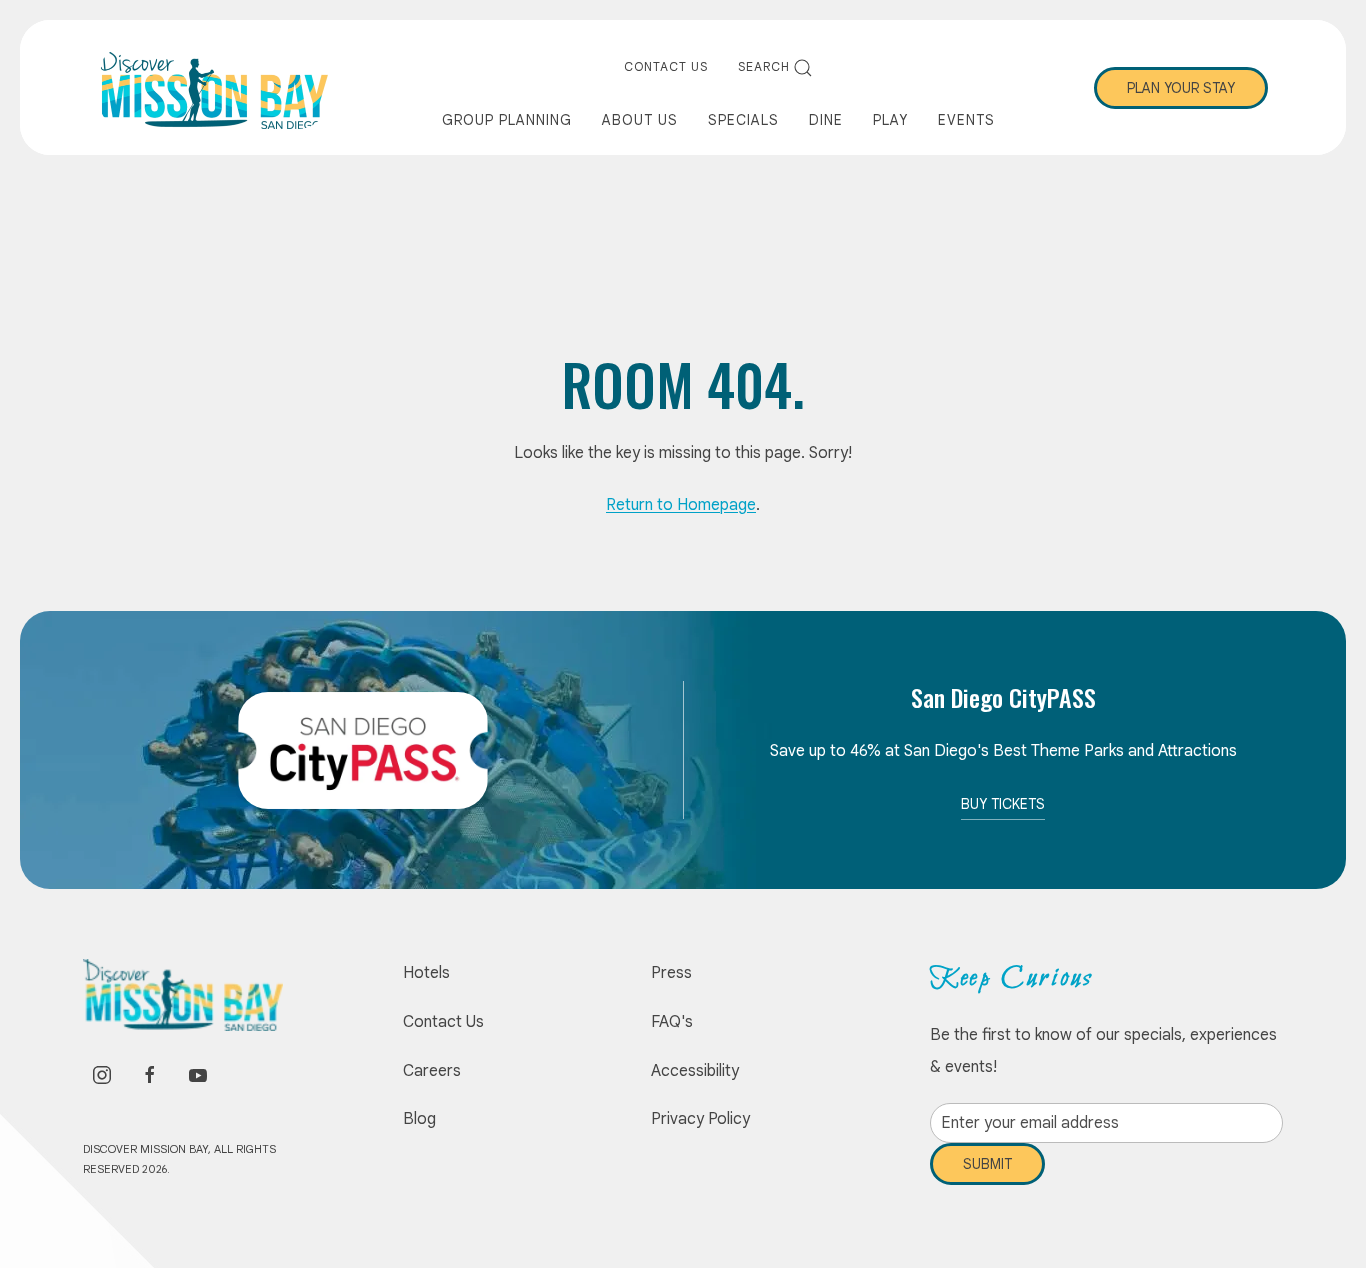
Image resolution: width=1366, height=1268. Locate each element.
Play (890, 120)
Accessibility (695, 1071)
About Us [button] (640, 120)
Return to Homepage (681, 505)
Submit (987, 1179)
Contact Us (666, 66)
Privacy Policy (700, 1119)
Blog (419, 1119)
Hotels (426, 973)
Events (966, 120)
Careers (432, 1071)
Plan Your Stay (1181, 88)
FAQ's (672, 1022)
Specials (743, 120)
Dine (826, 120)
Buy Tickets (1003, 804)
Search (764, 66)
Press (671, 973)
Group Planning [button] (507, 120)
